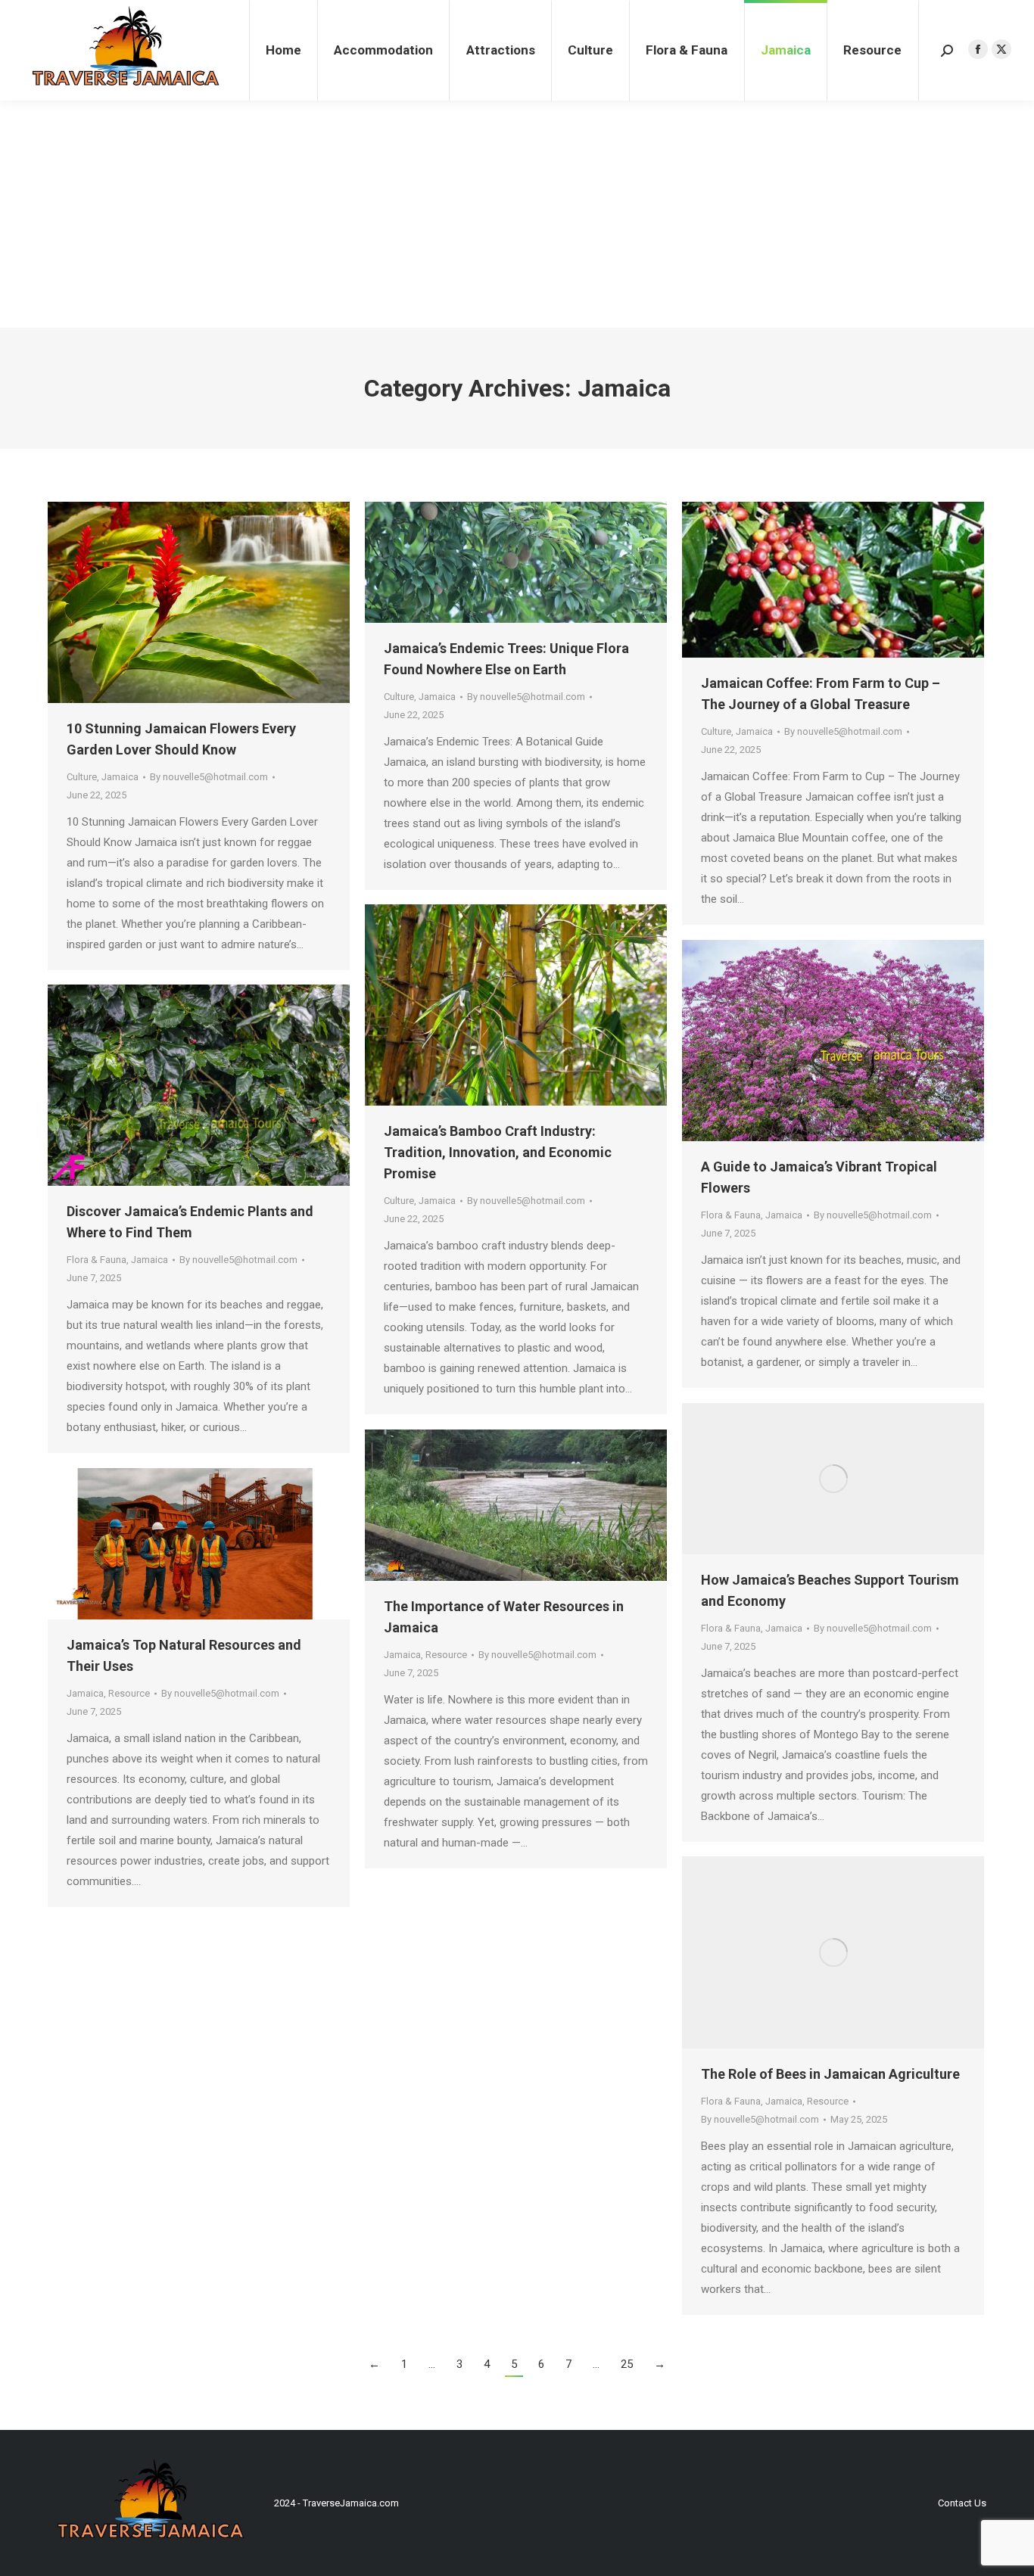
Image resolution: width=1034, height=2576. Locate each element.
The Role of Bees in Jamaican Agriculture (830, 2074)
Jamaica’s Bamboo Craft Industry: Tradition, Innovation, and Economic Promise (498, 1152)
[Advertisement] (517, 214)
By (209, 777)
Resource (446, 1655)
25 (627, 2364)
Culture (82, 777)
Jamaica (120, 777)
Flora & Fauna (731, 1215)
